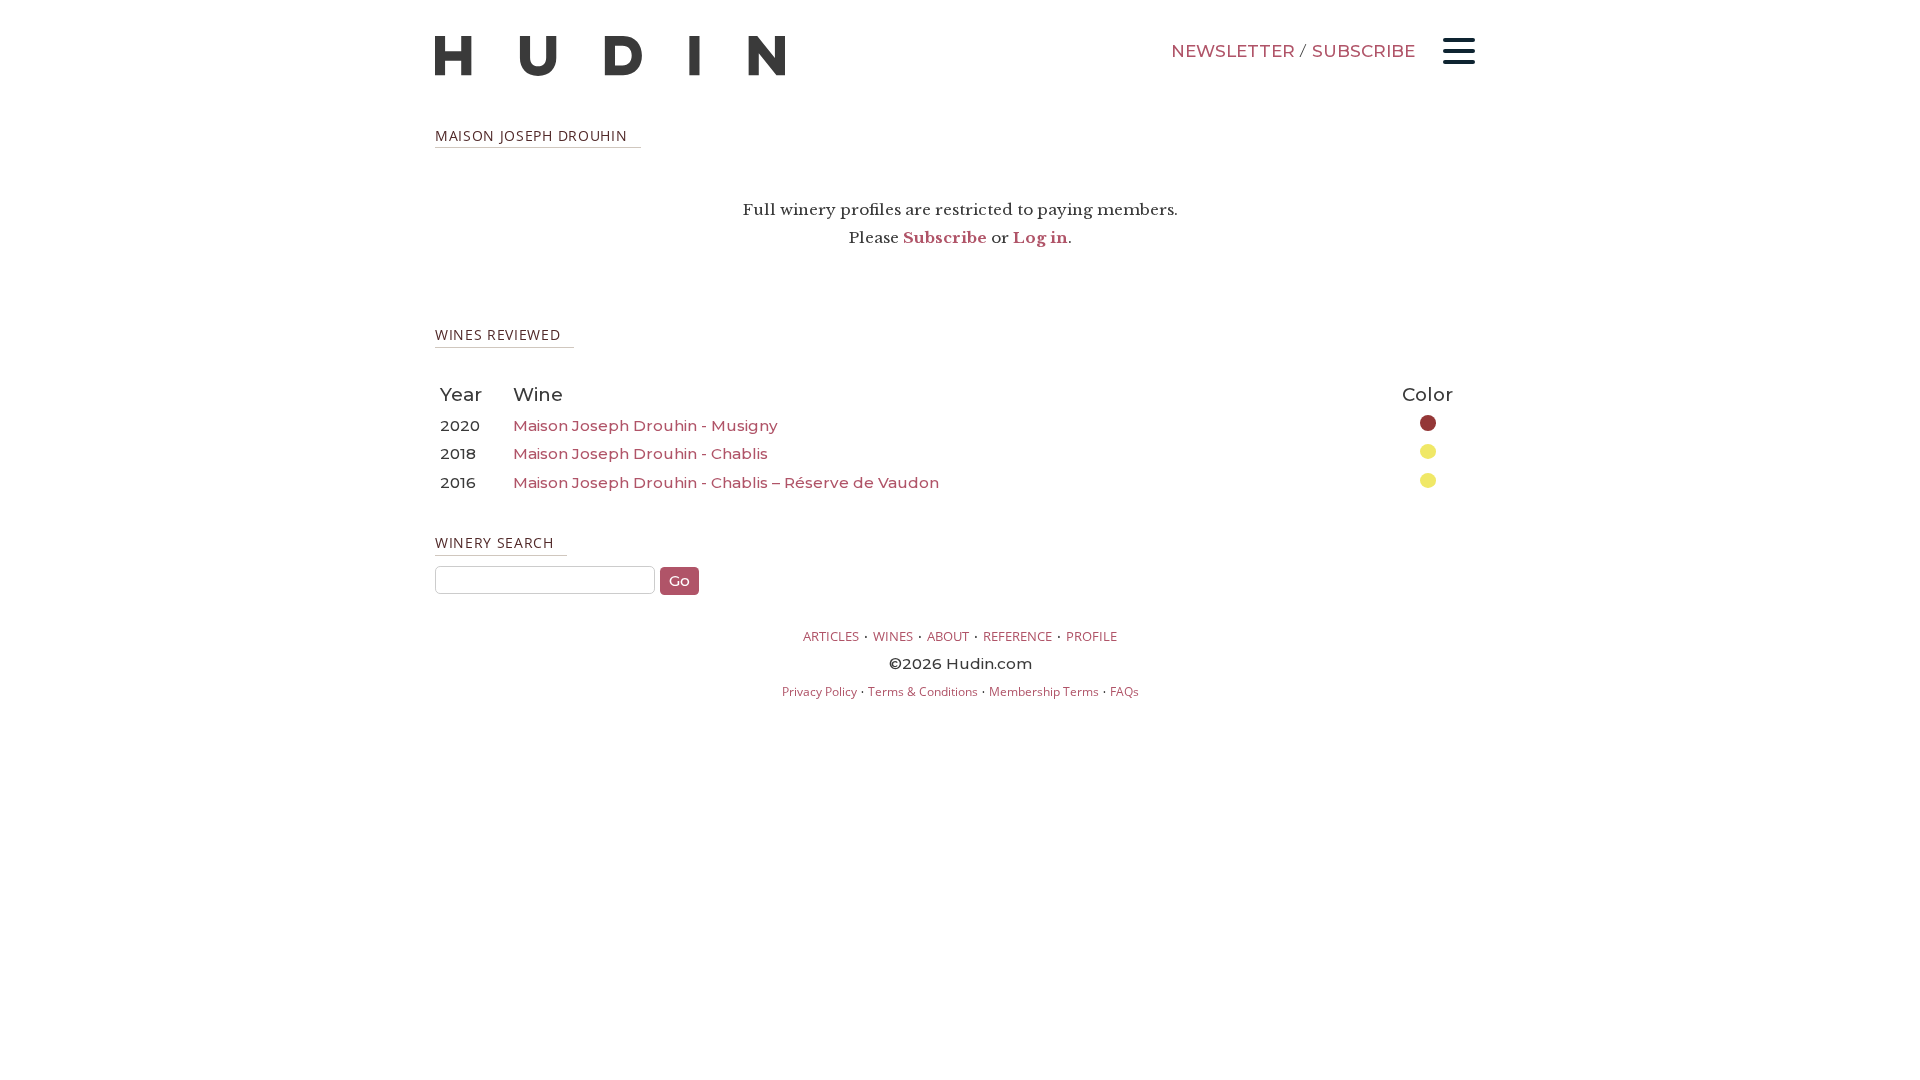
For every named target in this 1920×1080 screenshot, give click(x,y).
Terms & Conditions (923, 691)
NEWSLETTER (1233, 51)
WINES (893, 636)
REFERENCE (1017, 636)
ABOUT (948, 636)
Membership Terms (1044, 691)
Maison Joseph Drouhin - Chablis (640, 453)
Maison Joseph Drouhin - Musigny (645, 425)
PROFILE (1091, 636)
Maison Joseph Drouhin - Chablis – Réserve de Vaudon (726, 482)
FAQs (1124, 691)
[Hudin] (610, 71)
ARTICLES (831, 636)
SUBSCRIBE (1363, 51)
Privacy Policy (819, 691)
